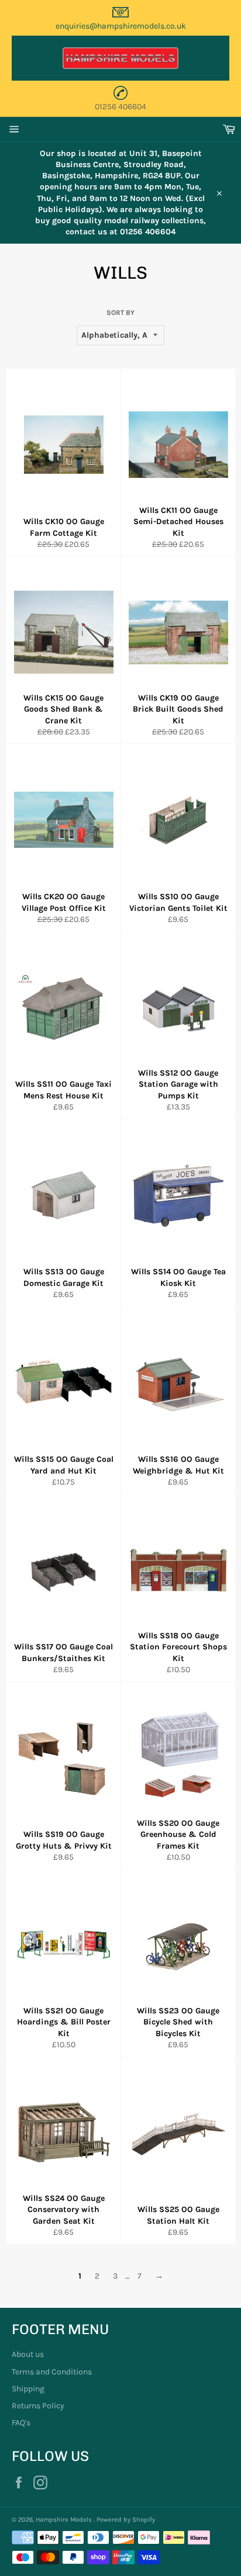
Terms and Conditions (52, 2372)
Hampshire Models (65, 2520)
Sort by (120, 313)
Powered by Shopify (126, 2520)
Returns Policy (38, 2406)
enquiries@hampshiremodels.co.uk (121, 26)
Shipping (28, 2389)
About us (28, 2354)
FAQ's (21, 2423)
